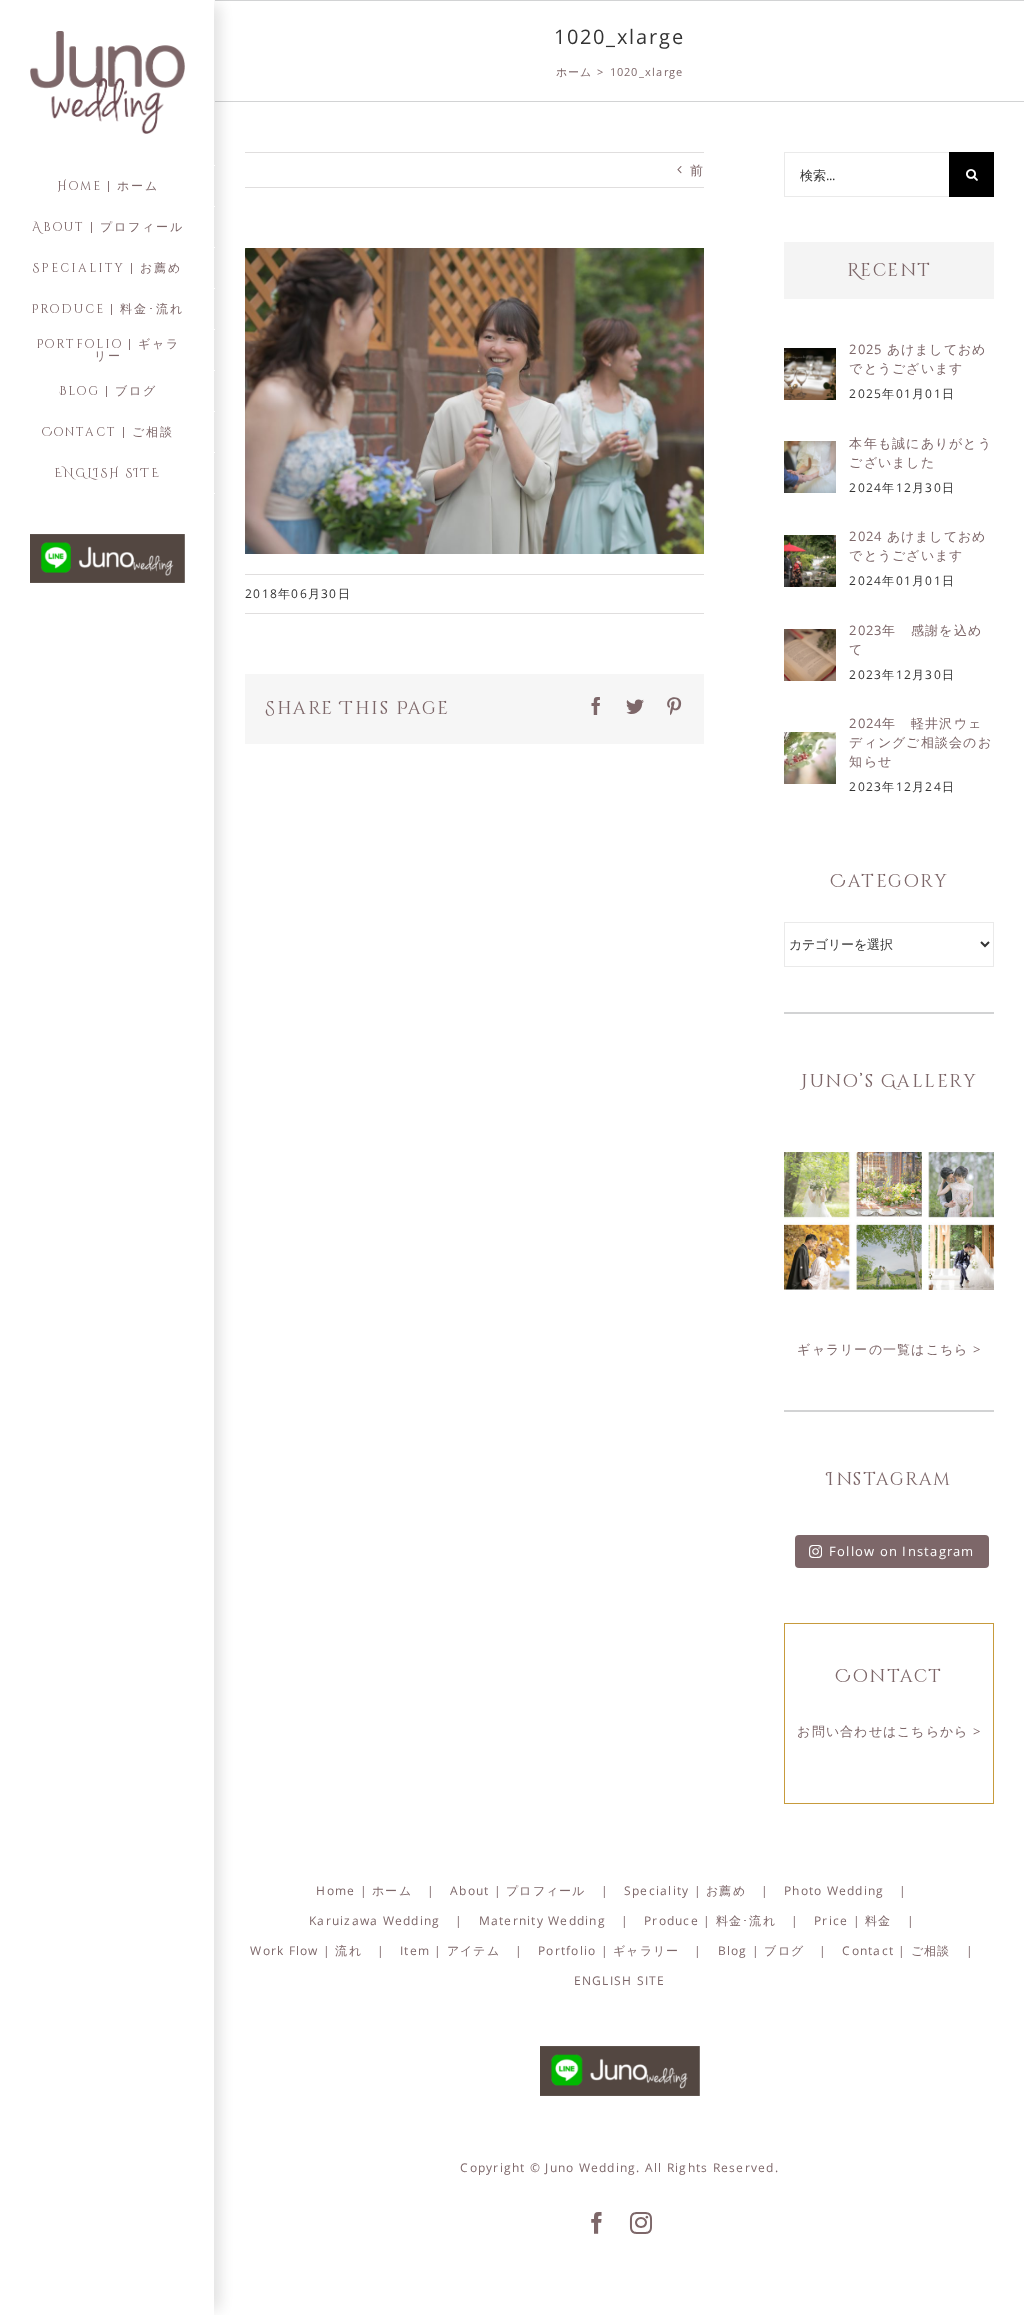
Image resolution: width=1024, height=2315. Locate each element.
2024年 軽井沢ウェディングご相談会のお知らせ (920, 742)
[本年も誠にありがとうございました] (810, 455)
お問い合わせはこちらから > (889, 1731)
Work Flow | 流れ (306, 1950)
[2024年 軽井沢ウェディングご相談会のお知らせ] (810, 746)
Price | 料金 (853, 1920)
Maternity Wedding (542, 1920)
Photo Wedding (834, 1890)
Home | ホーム (364, 1890)
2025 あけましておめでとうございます (917, 358)
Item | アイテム (450, 1950)
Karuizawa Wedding (374, 1920)
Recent (889, 270)
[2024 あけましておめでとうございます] (810, 549)
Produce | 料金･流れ (710, 1920)
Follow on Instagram (902, 1551)
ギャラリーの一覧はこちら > (889, 1349)
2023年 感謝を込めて (915, 639)
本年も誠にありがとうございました (920, 452)
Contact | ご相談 (896, 1950)
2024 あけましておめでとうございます (917, 545)
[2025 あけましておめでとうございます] (810, 362)
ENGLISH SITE (620, 1980)
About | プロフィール (518, 1890)
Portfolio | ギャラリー (608, 1950)
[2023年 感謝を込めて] (810, 643)
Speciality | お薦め (685, 1890)
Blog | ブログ (761, 1950)
